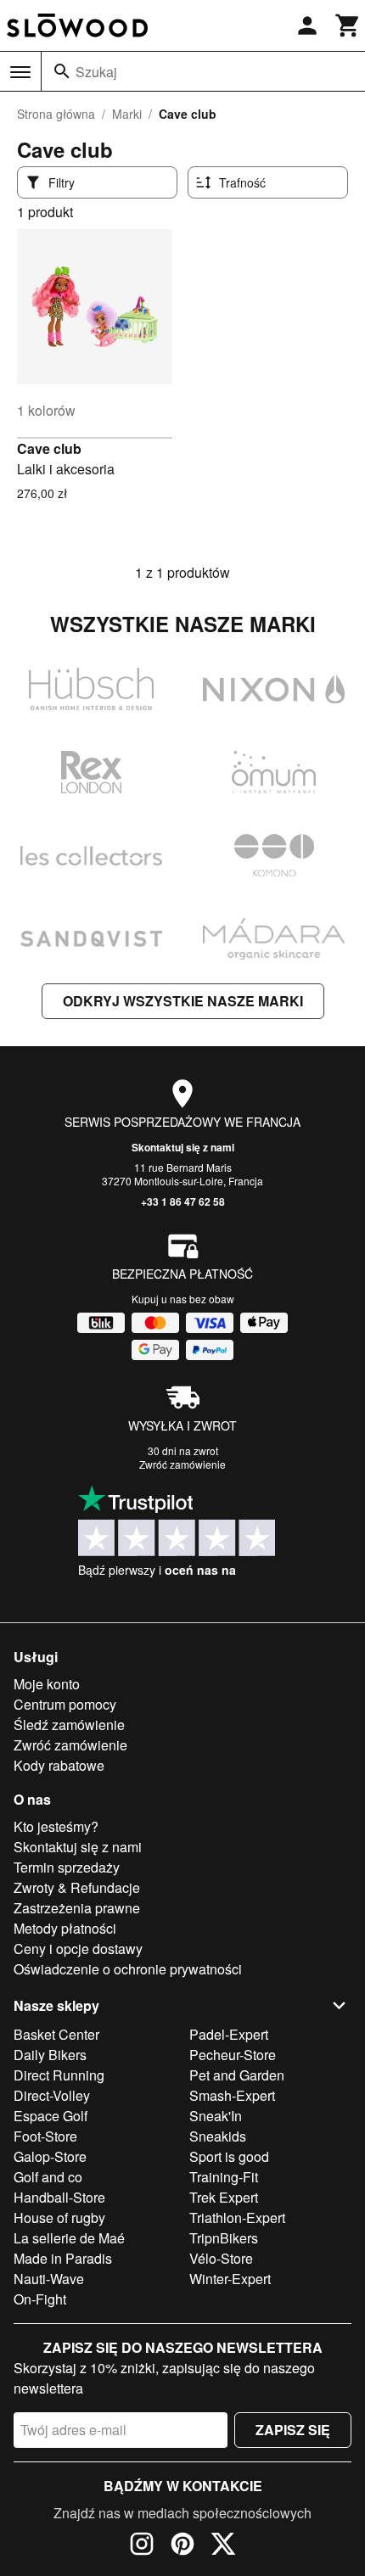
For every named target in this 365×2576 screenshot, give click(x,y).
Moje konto (47, 1684)
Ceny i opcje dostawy (78, 1949)
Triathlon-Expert (237, 2218)
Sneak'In (216, 2116)
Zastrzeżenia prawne (77, 1908)
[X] (223, 2546)
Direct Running (59, 2075)
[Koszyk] (348, 25)
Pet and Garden (237, 2075)
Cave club (49, 448)
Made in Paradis (63, 2258)
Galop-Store (50, 2156)
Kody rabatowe (59, 1765)
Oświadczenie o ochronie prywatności (128, 1969)
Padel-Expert (229, 2034)
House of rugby (59, 2218)
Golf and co (48, 2177)
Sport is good (229, 2156)
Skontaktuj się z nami (183, 1147)
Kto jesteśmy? (56, 1826)
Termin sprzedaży (67, 1867)
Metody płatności (65, 1928)
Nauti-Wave (49, 2279)
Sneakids (218, 2136)
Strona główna (56, 114)
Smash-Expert (232, 2095)
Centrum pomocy (65, 1704)
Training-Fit (224, 2177)
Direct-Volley (52, 2095)
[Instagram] (142, 2546)
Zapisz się (293, 2430)
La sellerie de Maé (69, 2238)
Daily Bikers (50, 2055)
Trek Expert (224, 2197)
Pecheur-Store (233, 2055)
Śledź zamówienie (69, 1725)
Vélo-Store (221, 2258)
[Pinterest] (182, 2546)
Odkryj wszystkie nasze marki (183, 1001)
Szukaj (96, 72)
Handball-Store (59, 2197)
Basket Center (56, 2034)
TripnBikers (224, 2238)
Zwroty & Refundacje (77, 1887)
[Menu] (20, 72)
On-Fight (40, 2299)
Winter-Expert (230, 2279)
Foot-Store (45, 2136)
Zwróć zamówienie (182, 1464)
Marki (127, 114)
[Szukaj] (62, 71)
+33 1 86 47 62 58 (183, 1201)
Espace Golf (51, 2116)
